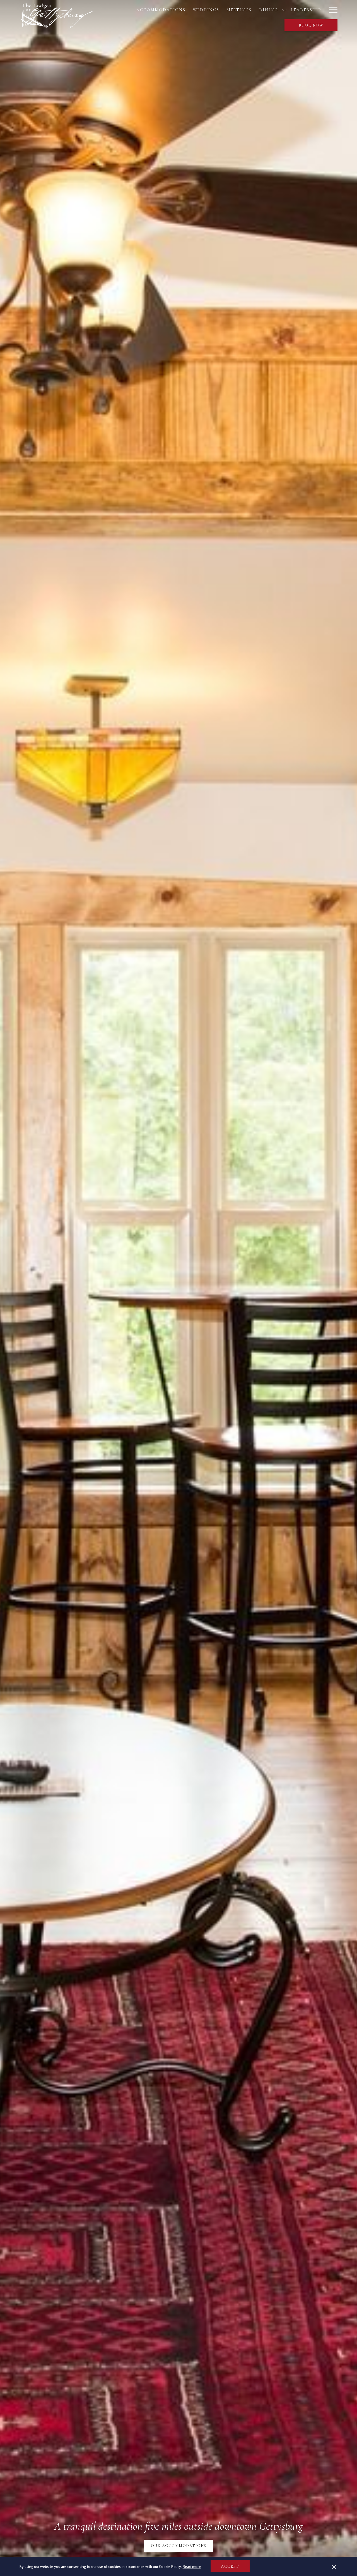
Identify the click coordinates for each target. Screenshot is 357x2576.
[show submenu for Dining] (284, 10)
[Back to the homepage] (57, 15)
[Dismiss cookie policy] (334, 2567)
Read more (192, 2567)
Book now (311, 25)
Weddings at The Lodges (179, 2546)
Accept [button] (230, 2566)
